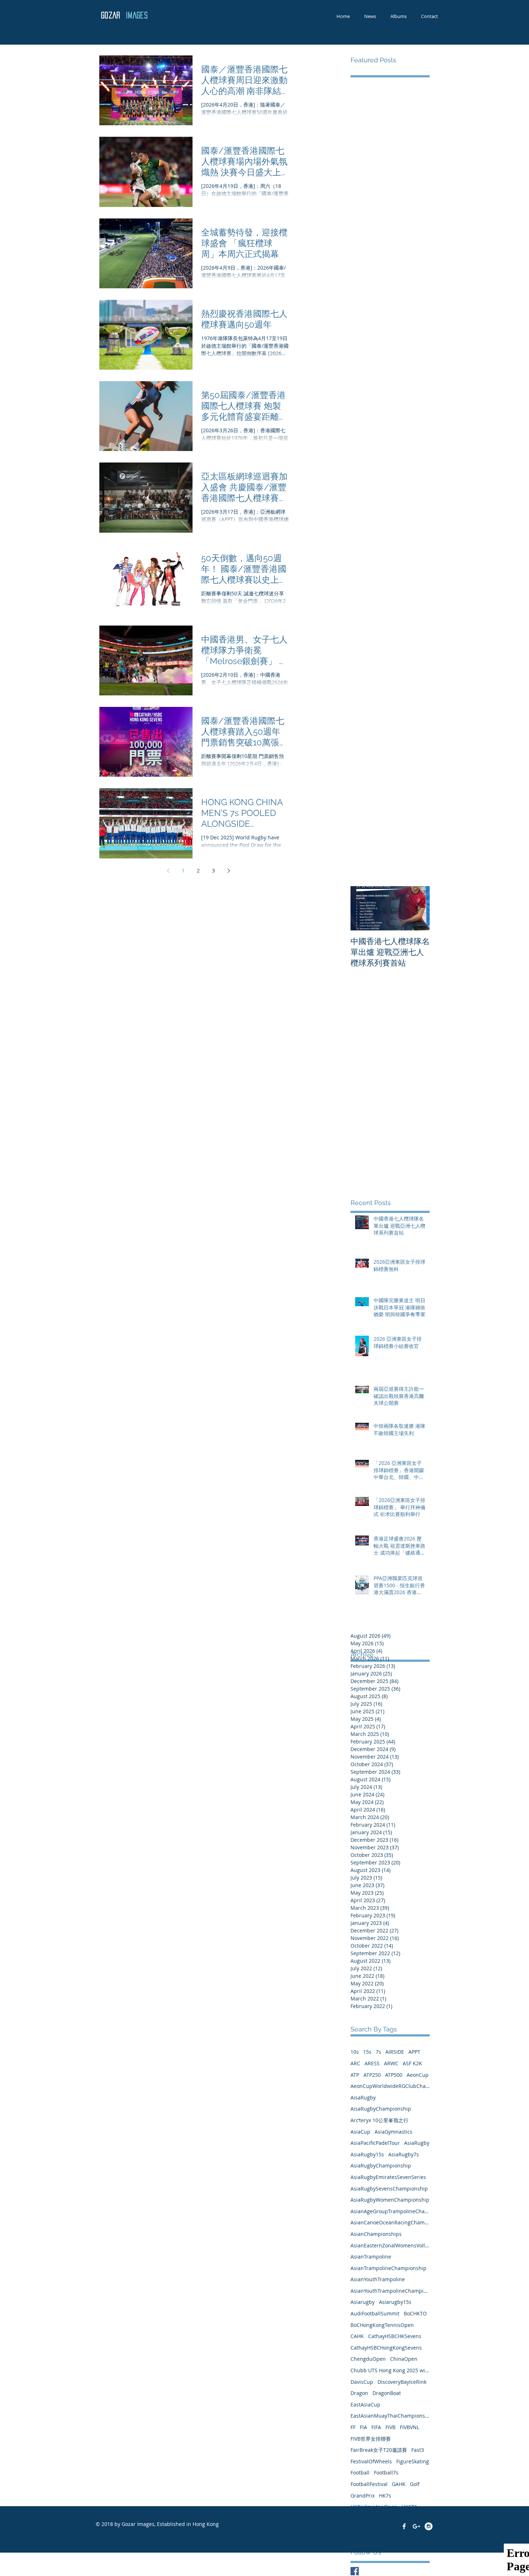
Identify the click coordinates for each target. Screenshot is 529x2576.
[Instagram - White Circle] (429, 2526)
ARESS (372, 2063)
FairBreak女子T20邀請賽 (379, 2450)
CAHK (357, 2336)
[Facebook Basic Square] (355, 2571)
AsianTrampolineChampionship (388, 2268)
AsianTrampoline (371, 2257)
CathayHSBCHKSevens (395, 2336)
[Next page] (229, 871)
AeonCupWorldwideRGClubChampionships (390, 2086)
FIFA (376, 2427)
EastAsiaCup (365, 2404)
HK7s (385, 2496)
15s (367, 2052)
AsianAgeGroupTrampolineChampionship (390, 2211)
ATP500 (394, 2075)
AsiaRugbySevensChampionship (389, 2189)
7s (378, 2052)
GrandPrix (363, 2496)
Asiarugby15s (395, 2302)
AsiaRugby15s (367, 2154)
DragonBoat (387, 2393)
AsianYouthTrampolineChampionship (390, 2291)
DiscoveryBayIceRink (402, 2382)
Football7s (386, 2473)
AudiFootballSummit (375, 2313)
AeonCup (418, 2075)
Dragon (359, 2393)
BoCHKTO (415, 2313)
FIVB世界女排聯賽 (371, 2439)
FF (353, 2427)
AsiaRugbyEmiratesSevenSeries (388, 2177)
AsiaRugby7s (404, 2154)
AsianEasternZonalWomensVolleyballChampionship (390, 2245)
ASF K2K (412, 2063)
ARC (355, 2063)
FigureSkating (413, 2461)
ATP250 (372, 2075)
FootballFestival (369, 2484)
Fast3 (418, 2450)
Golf (415, 2484)
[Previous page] (168, 871)
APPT (414, 2052)
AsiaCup (360, 2132)
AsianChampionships (376, 2234)
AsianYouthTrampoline (378, 2279)
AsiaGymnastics (394, 2132)
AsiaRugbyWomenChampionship (390, 2200)
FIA (363, 2427)
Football (360, 2473)
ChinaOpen (404, 2359)
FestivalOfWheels (371, 2461)
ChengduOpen (368, 2359)
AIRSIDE (395, 2052)
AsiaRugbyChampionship (381, 2166)
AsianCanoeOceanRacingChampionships (390, 2222)
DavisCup (362, 2382)
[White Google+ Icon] (416, 2526)
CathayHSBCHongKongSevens (386, 2348)
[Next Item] (418, 908)
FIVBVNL (410, 2427)
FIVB (390, 2427)
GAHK (399, 2484)
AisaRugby (363, 2097)
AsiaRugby (417, 2143)
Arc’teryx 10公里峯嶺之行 (379, 2120)
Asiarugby (363, 2302)
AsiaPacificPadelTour (375, 2143)
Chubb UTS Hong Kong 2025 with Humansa (390, 2370)
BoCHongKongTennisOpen (382, 2325)
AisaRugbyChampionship (381, 2109)
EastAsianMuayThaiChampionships (390, 2416)
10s (355, 2052)
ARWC (391, 2063)
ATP (355, 2075)
